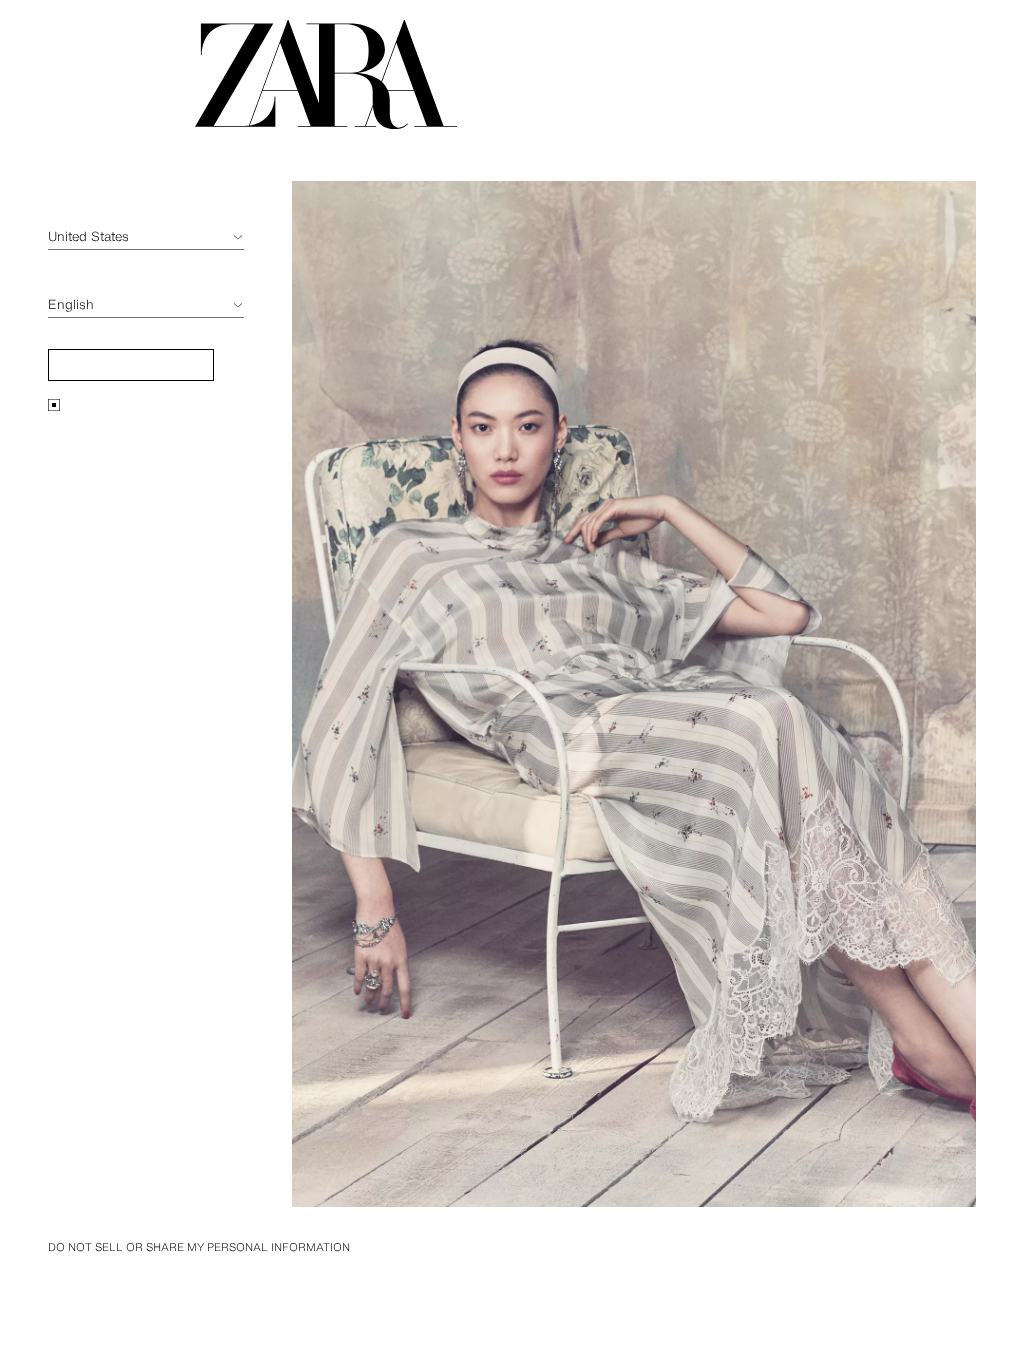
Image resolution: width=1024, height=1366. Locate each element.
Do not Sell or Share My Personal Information (199, 1247)
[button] (131, 365)
